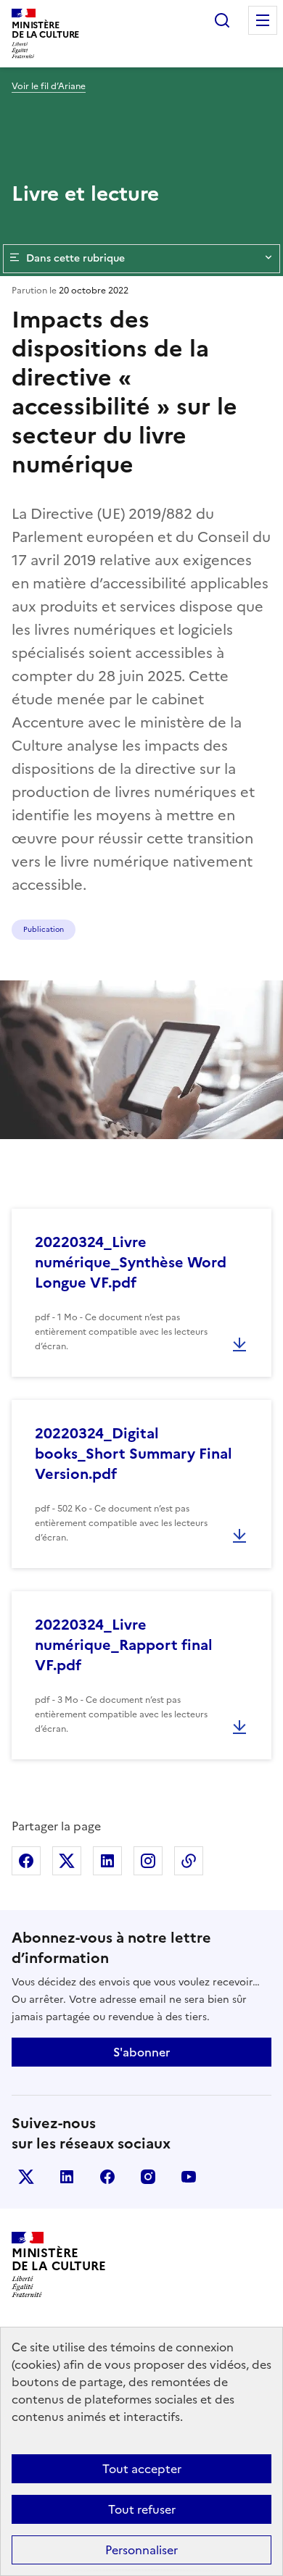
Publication (44, 929)
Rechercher (222, 20)
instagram (148, 2177)
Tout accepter (142, 2469)
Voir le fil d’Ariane (49, 86)
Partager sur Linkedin (107, 1861)
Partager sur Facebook (26, 1861)
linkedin (67, 2177)
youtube (189, 2177)
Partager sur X (67, 1861)
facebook (107, 2177)
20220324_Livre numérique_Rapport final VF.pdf (124, 1645)
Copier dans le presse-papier (189, 1861)
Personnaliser (141, 2550)
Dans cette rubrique (75, 258)
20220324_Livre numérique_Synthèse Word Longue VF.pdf (131, 1262)
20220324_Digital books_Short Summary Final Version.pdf (134, 1454)
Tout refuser (142, 2509)
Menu (263, 20)
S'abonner (141, 2052)
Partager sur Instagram (148, 1861)
